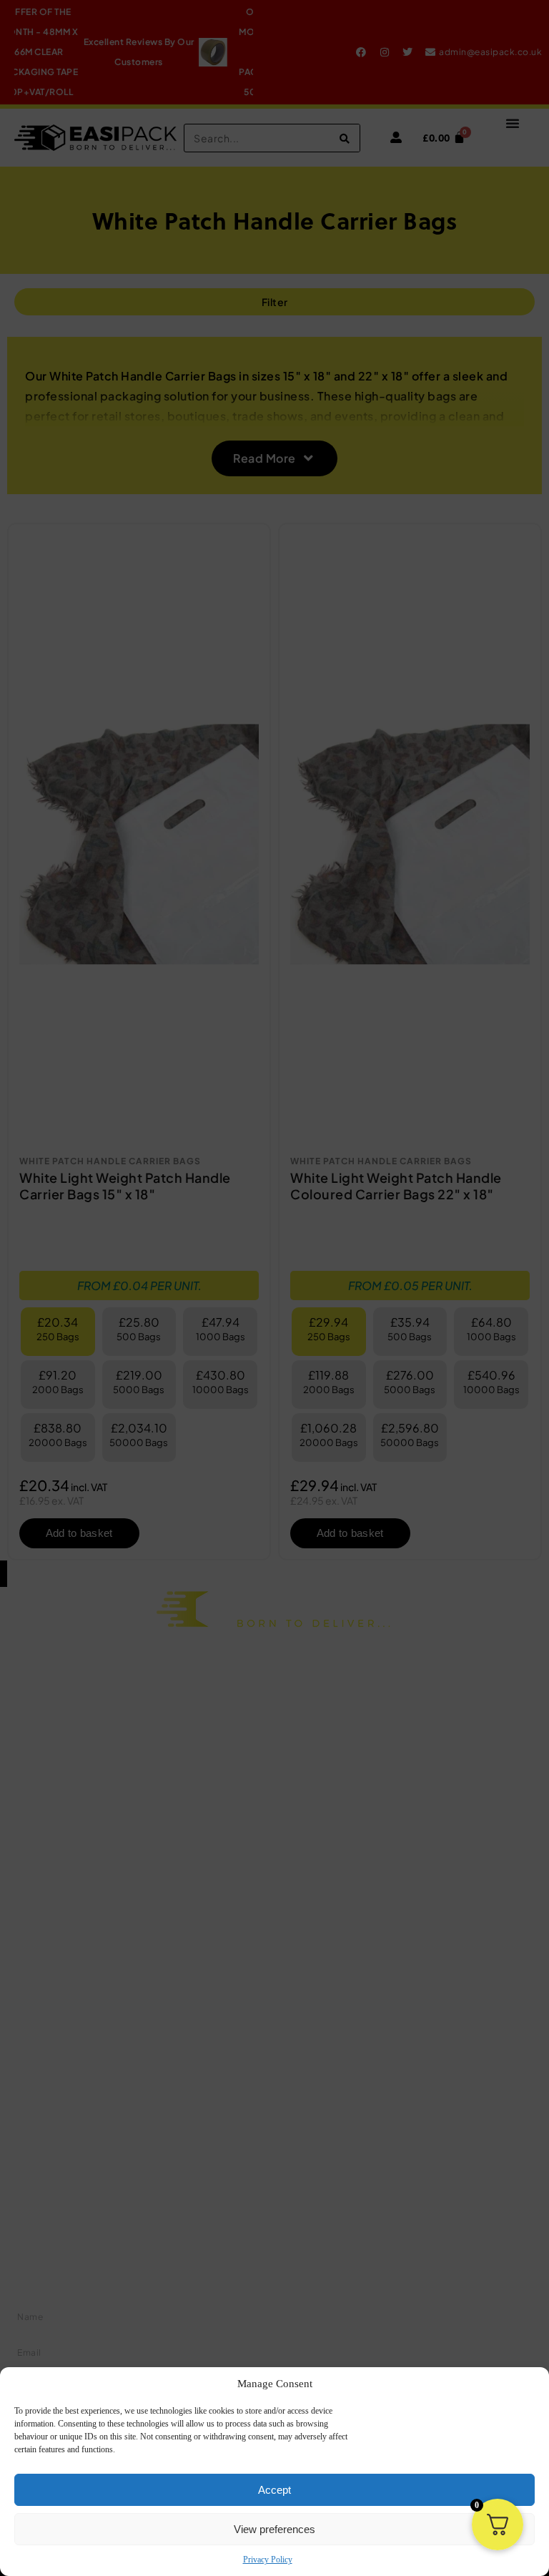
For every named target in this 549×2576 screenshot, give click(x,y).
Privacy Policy (268, 2560)
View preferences (274, 2529)
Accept (274, 2490)
